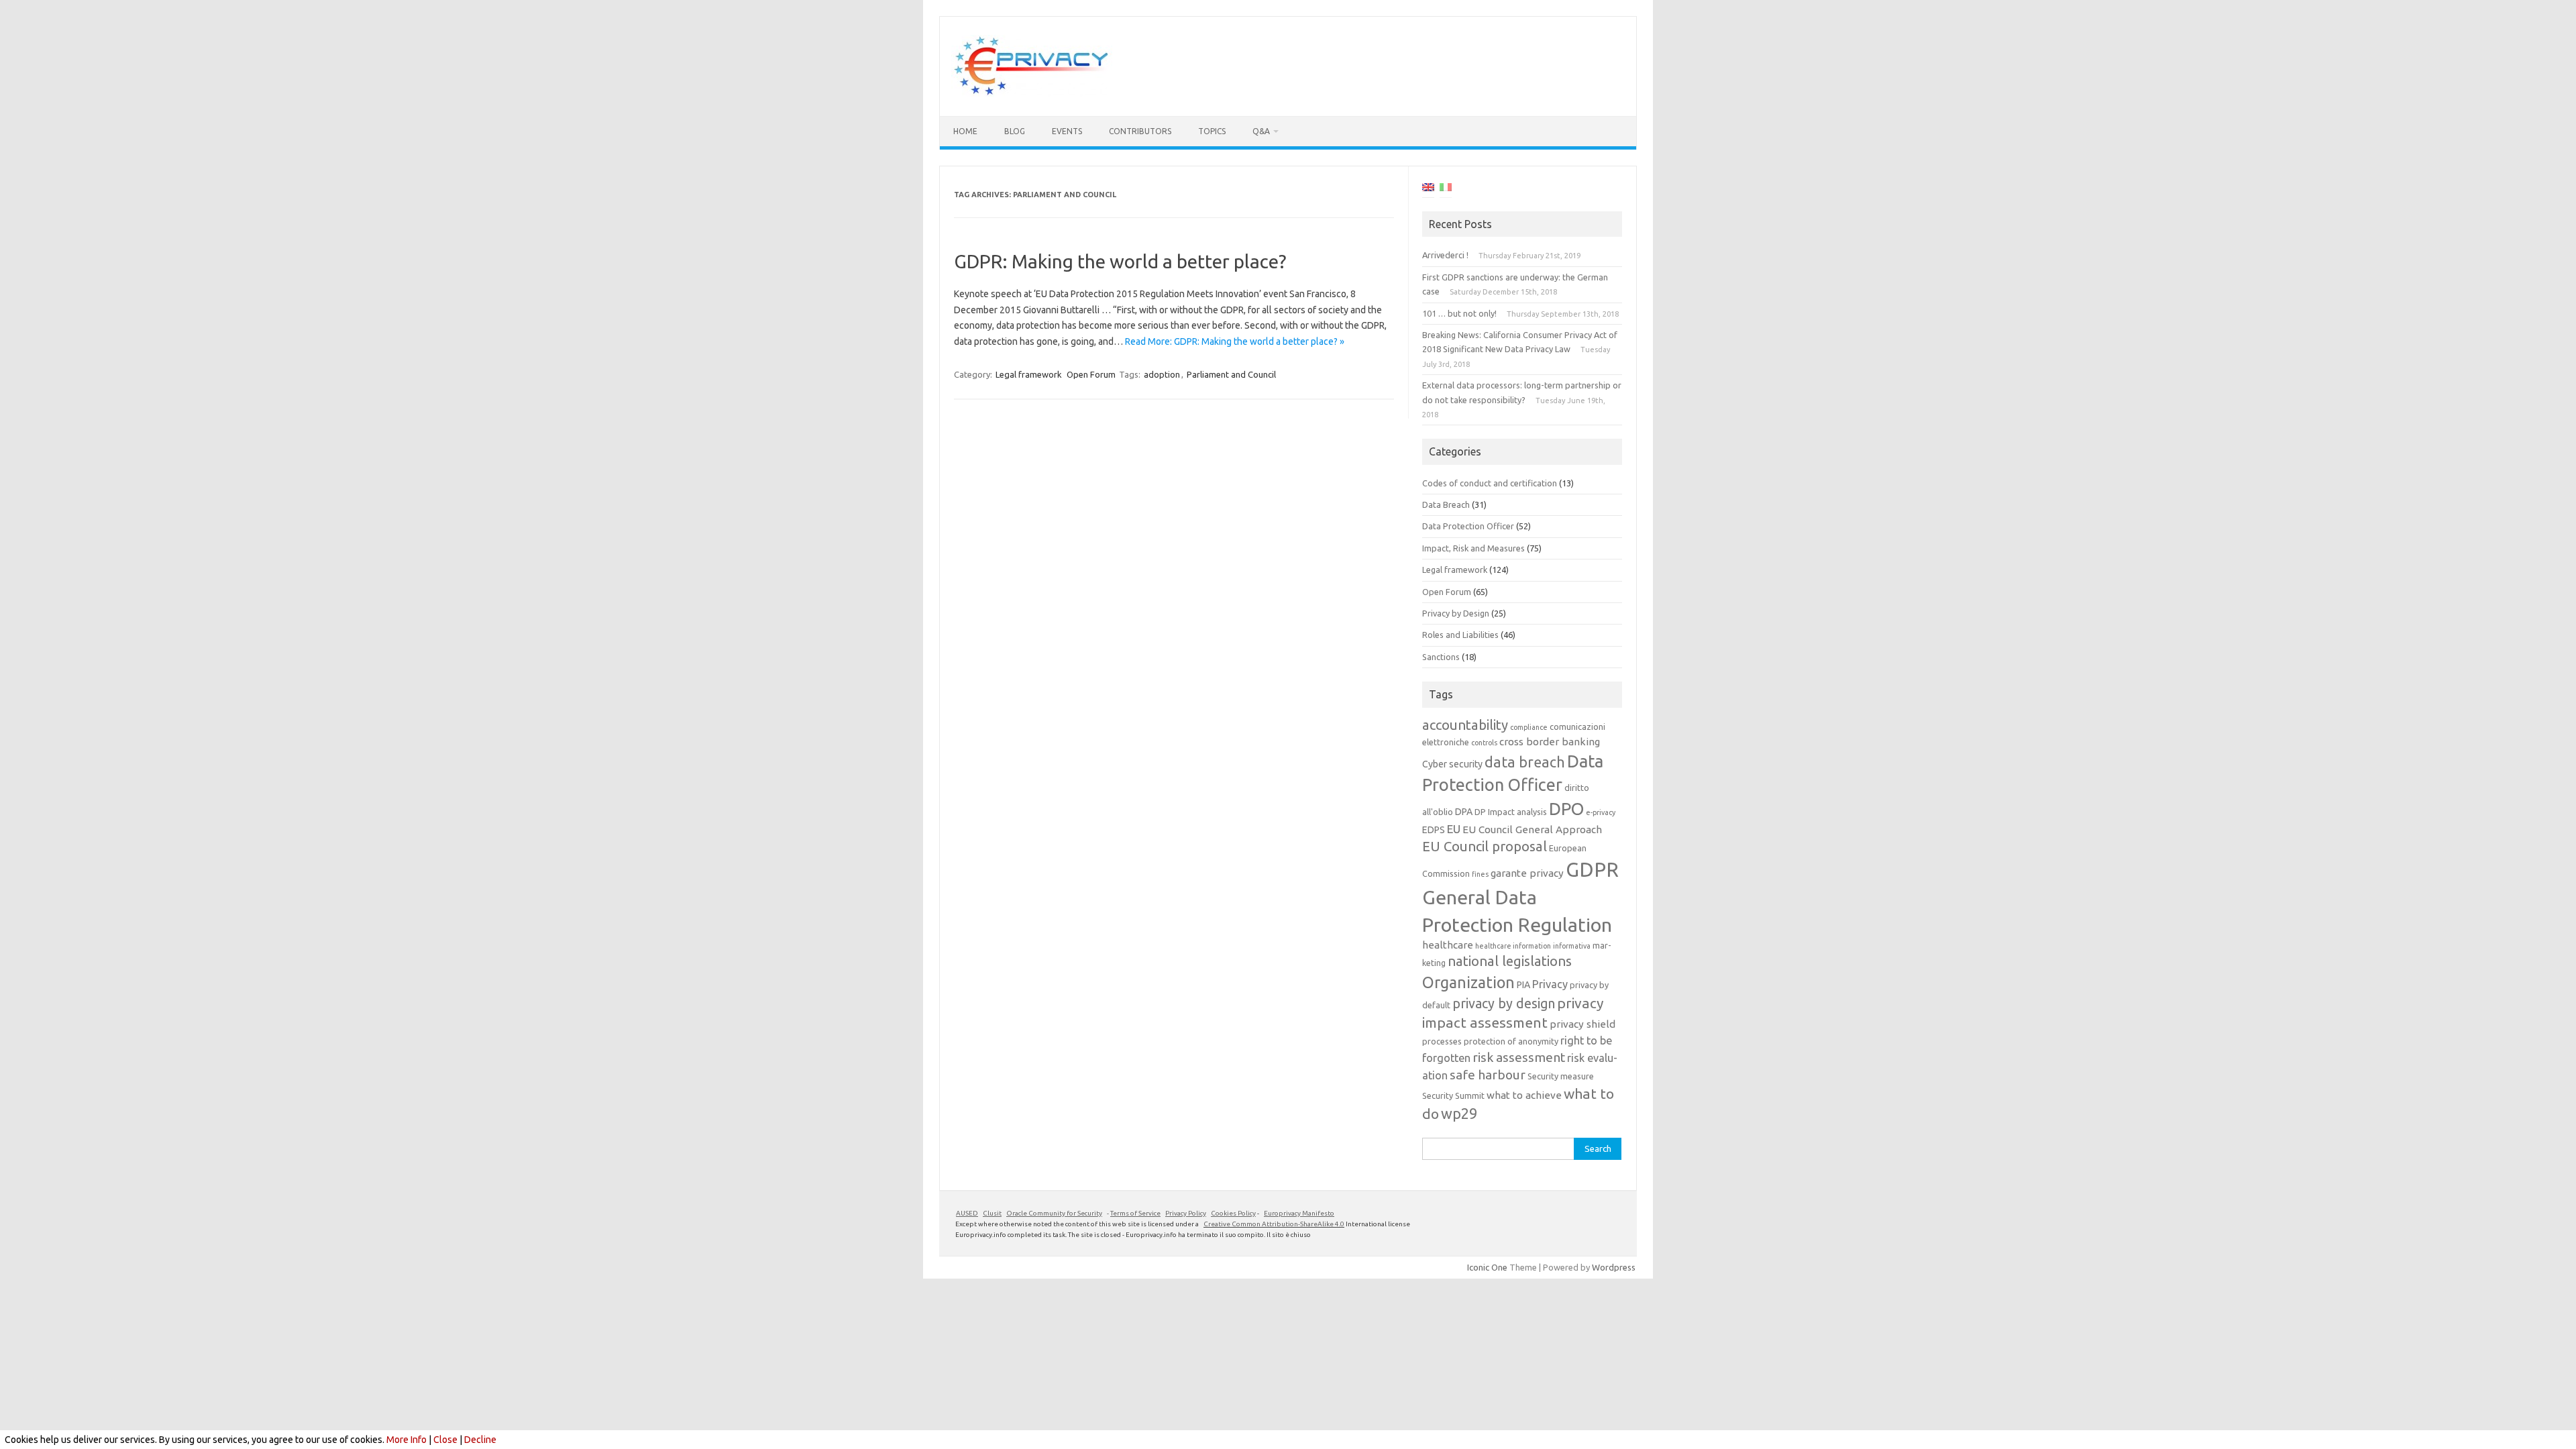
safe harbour (1488, 1075)
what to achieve (1524, 1095)
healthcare (1448, 945)
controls (1484, 743)
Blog (1015, 131)
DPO (1566, 809)
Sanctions (1441, 657)
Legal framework (1029, 374)
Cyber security (1452, 764)
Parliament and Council (1231, 374)
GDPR (1592, 870)
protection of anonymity (1511, 1041)
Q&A (1261, 131)
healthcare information (1513, 946)
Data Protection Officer (1468, 526)
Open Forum (1091, 374)
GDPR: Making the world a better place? (1120, 261)
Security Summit (1453, 1095)
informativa (1572, 946)
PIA (1523, 985)
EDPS (1434, 830)
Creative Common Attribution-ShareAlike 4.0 (1274, 1224)
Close (445, 1440)
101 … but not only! (1459, 313)
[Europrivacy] (1032, 93)
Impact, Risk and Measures (1473, 548)
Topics (1212, 131)
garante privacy (1527, 873)
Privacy (1550, 984)
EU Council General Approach (1532, 829)
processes (1442, 1041)
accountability (1465, 725)
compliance (1529, 727)
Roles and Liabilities (1460, 635)
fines (1480, 874)
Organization (1468, 982)
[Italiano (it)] (1446, 189)
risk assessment (1519, 1057)
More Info (407, 1440)
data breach (1525, 762)
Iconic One (1487, 1267)
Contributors (1140, 131)
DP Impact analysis (1511, 812)
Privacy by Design (1456, 613)
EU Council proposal (1485, 846)
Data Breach (1446, 504)
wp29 (1459, 1114)
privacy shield (1582, 1024)
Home (965, 131)
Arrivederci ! (1445, 255)
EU (1454, 829)
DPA (1464, 812)
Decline (480, 1440)
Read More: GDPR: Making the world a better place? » (1235, 341)
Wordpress (1614, 1267)
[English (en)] (1428, 189)
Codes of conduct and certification (1490, 483)
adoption (1162, 374)
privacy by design (1504, 1004)
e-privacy (1601, 812)
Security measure (1561, 1076)
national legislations (1510, 961)
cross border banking (1550, 742)
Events (1067, 131)
